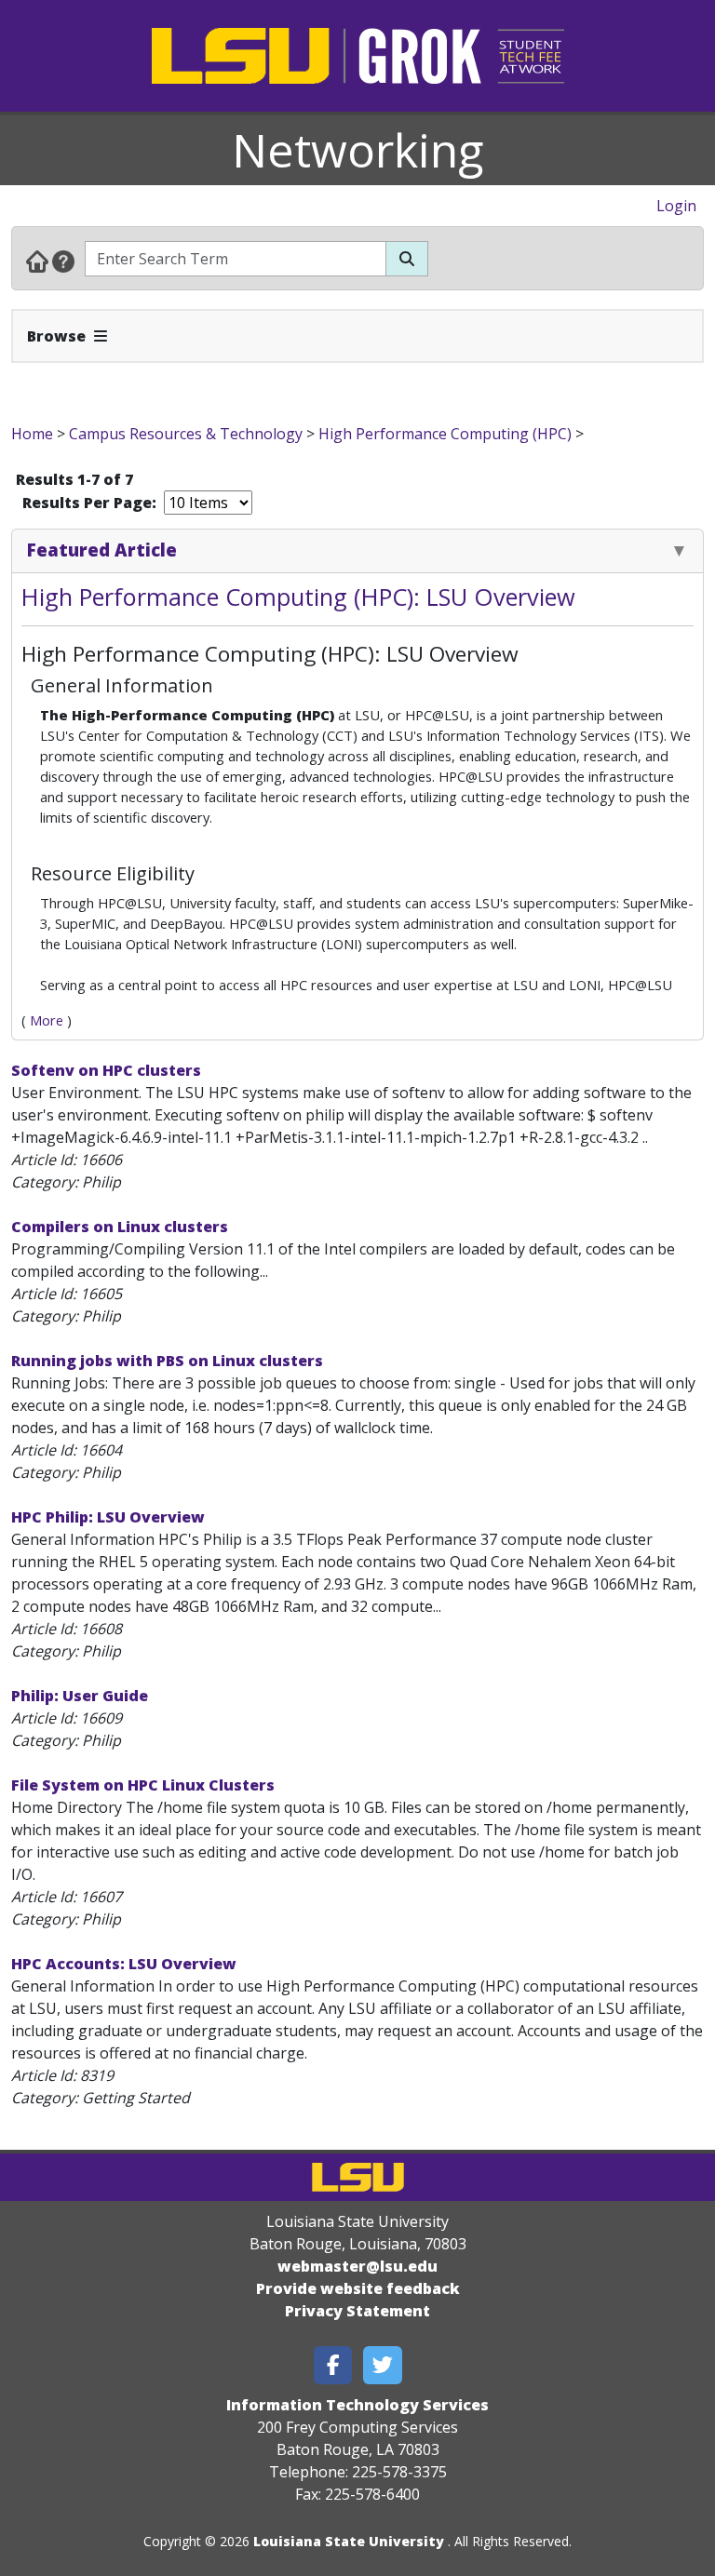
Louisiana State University (349, 2541)
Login (676, 206)
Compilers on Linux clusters (120, 1227)
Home (32, 434)
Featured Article (102, 550)
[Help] (63, 261)
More (47, 1020)
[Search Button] (407, 259)
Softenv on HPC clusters (106, 1070)
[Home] (37, 261)
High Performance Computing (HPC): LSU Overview (298, 597)
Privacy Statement (357, 2311)
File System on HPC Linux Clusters (143, 1785)
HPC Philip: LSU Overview (108, 1517)
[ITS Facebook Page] (333, 2365)
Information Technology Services (357, 2405)
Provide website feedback (358, 2288)
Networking (358, 150)
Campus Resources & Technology (186, 434)
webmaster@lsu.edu (357, 2266)
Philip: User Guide (80, 1696)
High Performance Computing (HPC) (445, 434)
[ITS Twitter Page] (383, 2365)
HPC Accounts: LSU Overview (124, 1964)
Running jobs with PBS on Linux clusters (167, 1361)
